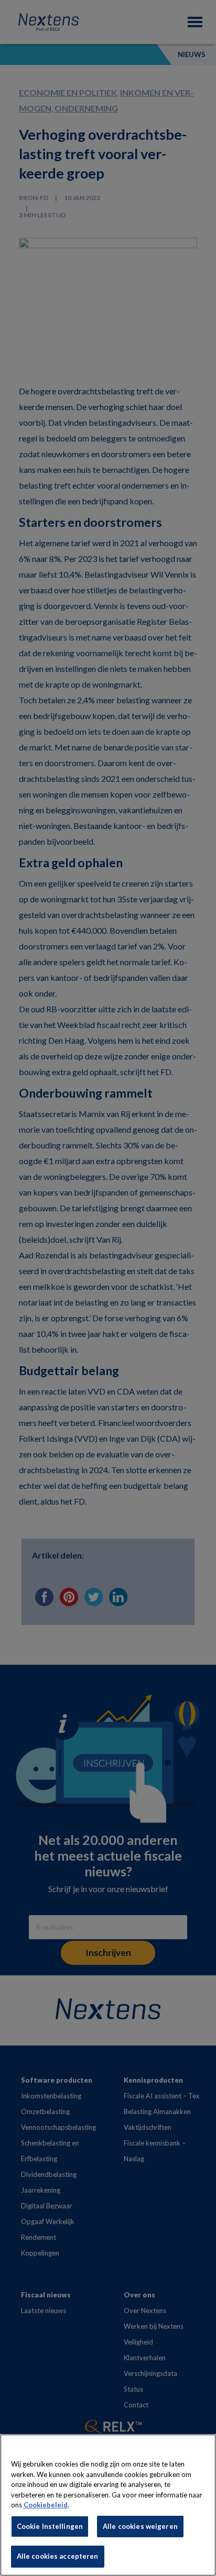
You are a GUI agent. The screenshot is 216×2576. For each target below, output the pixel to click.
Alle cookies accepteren (58, 2556)
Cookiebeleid (46, 2505)
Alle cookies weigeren (140, 2526)
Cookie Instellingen (50, 2526)
